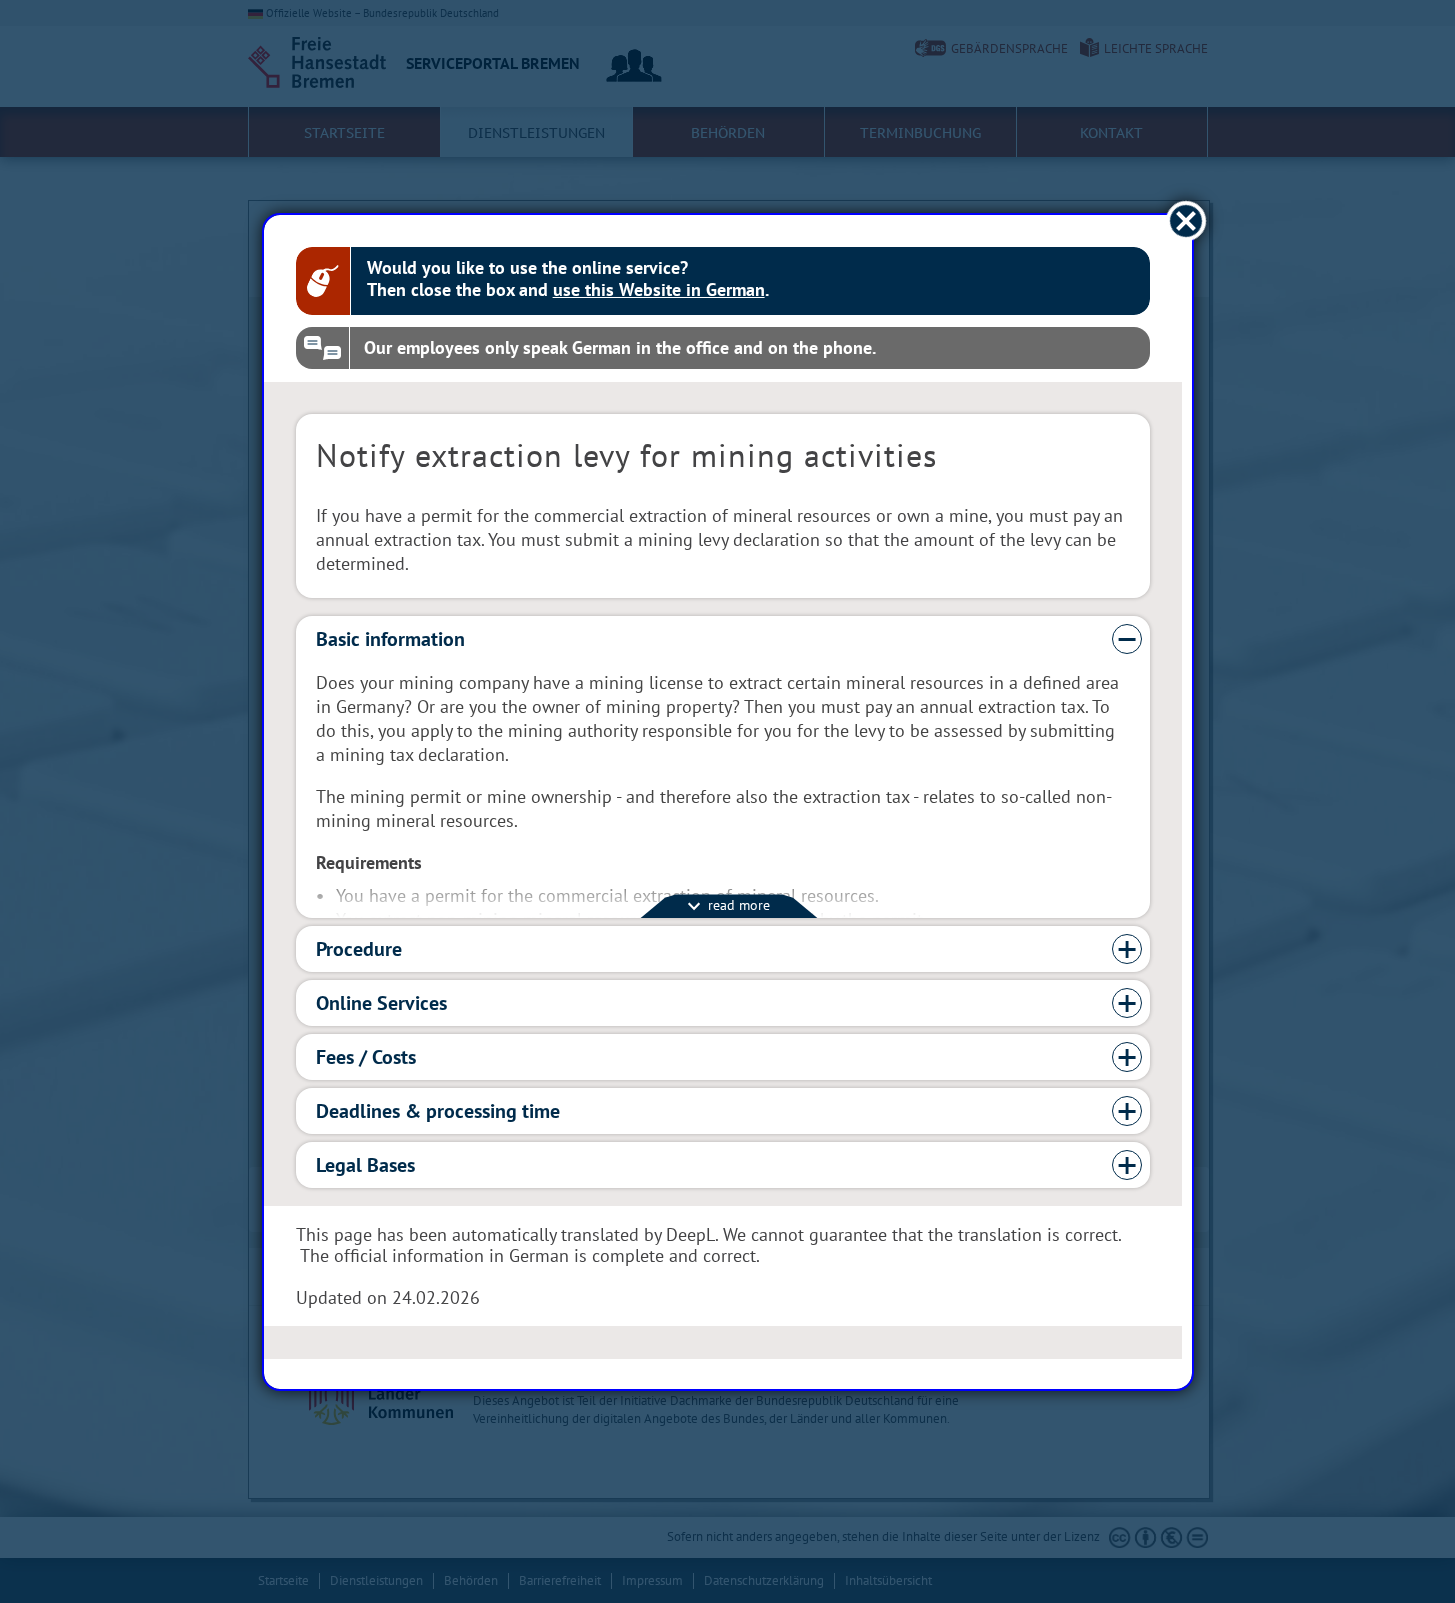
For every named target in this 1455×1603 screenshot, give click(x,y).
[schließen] (1185, 220)
